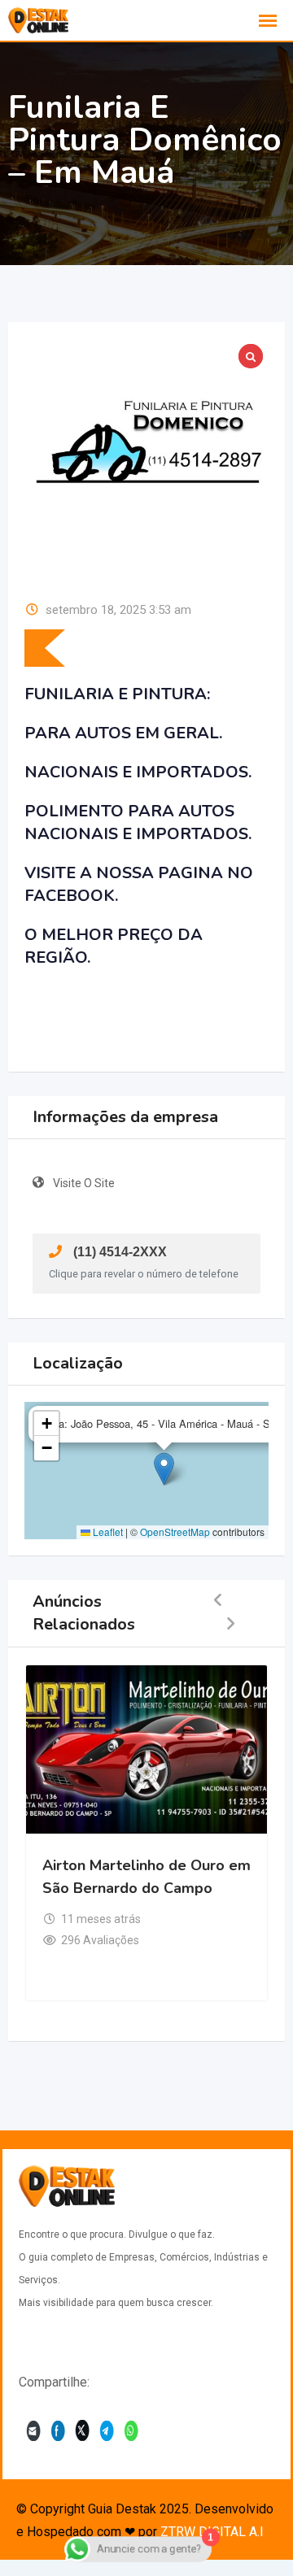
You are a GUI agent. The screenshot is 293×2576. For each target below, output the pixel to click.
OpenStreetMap (175, 1532)
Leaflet (107, 1532)
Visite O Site (84, 1183)
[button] (164, 1469)
